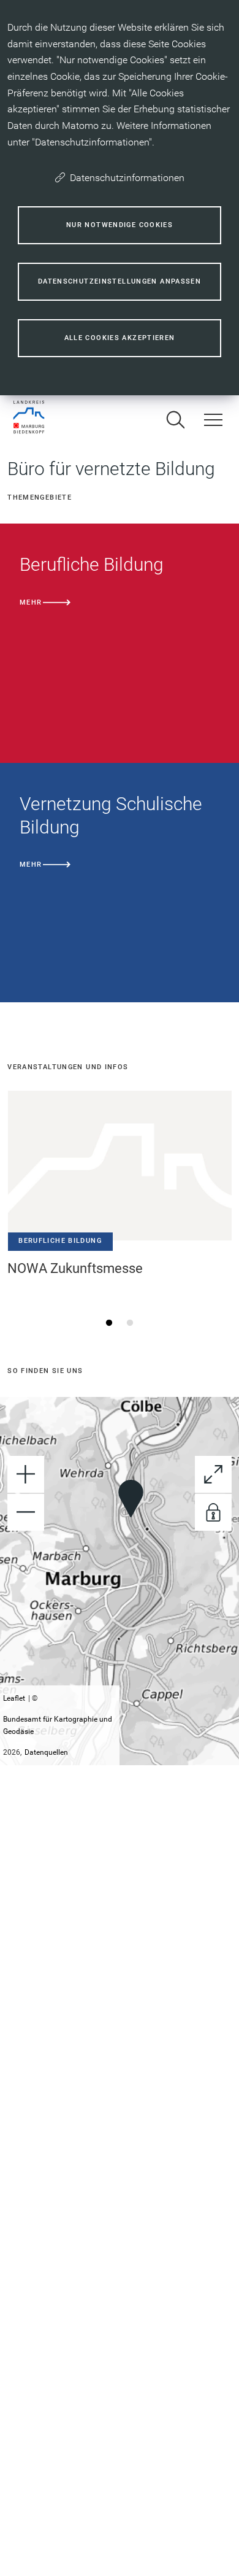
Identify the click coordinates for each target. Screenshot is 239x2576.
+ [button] (26, 1474)
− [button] (26, 1512)
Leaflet (14, 1698)
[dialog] (120, 198)
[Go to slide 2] (130, 1323)
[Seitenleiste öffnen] (213, 420)
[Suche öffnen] (175, 420)
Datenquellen (46, 1752)
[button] (131, 1499)
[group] (120, 1581)
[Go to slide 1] (109, 1323)
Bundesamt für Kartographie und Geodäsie (58, 1725)
